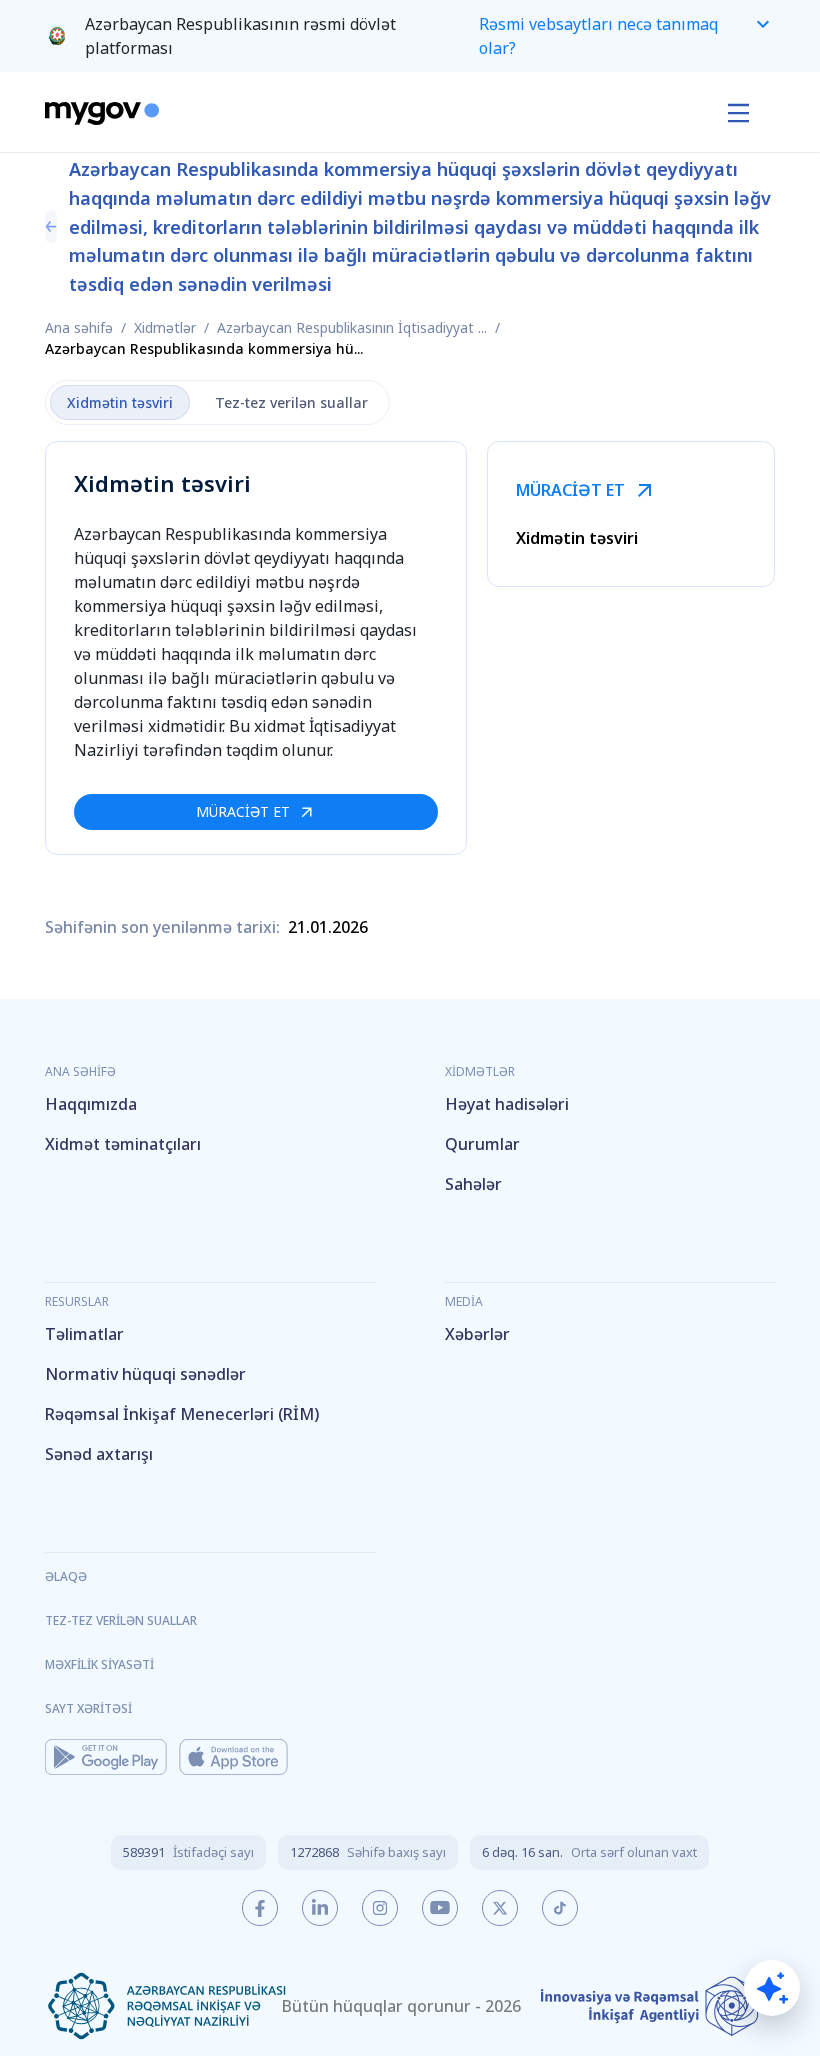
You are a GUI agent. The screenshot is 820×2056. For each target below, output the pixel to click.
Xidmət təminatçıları (123, 1144)
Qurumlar (482, 1144)
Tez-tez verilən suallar (121, 1620)
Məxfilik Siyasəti (99, 1664)
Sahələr (473, 1184)
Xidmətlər (165, 327)
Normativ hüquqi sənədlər (145, 1374)
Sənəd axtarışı (99, 1454)
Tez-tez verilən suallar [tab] (291, 402)
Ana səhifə (79, 327)
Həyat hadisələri (507, 1104)
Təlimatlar (84, 1334)
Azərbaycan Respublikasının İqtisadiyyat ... (352, 327)
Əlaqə (66, 1576)
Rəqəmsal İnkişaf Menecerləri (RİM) (182, 1414)
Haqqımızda (91, 1104)
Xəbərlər (477, 1334)
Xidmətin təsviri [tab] (120, 402)
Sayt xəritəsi (88, 1708)
